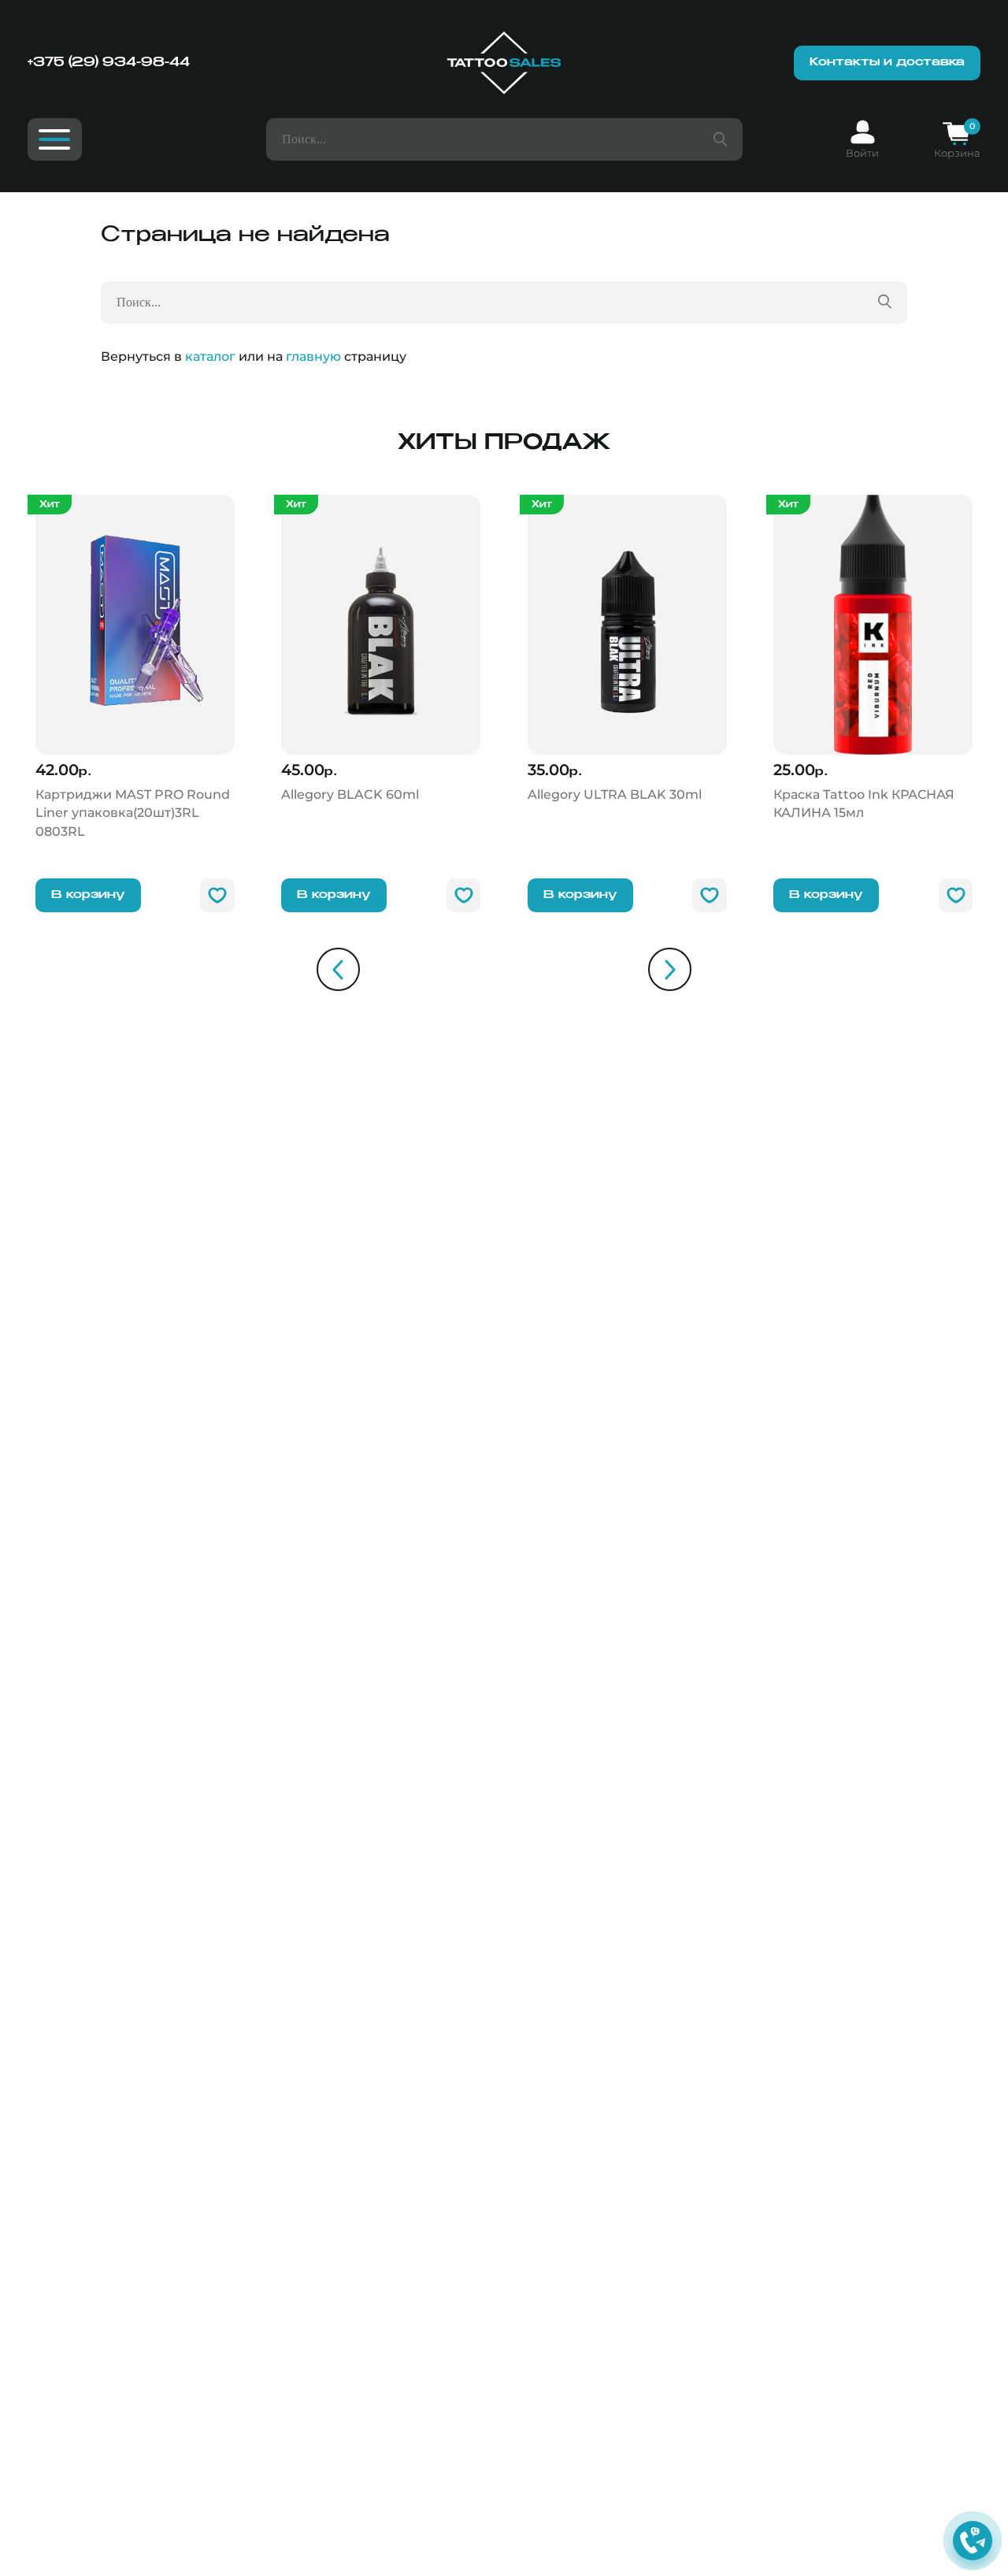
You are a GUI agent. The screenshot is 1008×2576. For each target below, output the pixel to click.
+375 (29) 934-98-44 (109, 63)
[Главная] (504, 63)
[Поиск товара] (720, 139)
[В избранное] (217, 896)
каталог (210, 356)
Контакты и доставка (887, 62)
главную (313, 356)
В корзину (88, 895)
